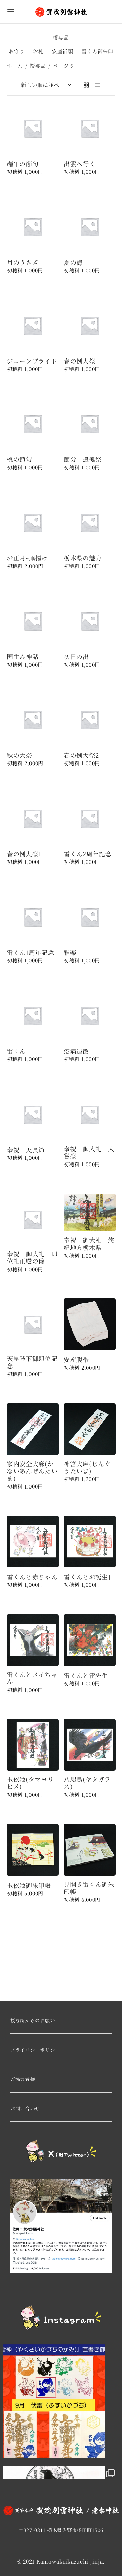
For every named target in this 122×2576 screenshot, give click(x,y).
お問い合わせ (25, 2108)
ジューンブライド (32, 361)
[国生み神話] (33, 621)
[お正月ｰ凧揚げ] (33, 522)
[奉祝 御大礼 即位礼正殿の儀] (33, 1219)
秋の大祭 (19, 755)
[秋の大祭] (33, 720)
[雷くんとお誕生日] (90, 1541)
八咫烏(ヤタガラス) (87, 1783)
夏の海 (73, 262)
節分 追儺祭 (83, 459)
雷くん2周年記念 (88, 854)
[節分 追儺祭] (90, 424)
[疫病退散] (90, 1016)
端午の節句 (23, 164)
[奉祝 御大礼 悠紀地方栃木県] (90, 1212)
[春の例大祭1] (33, 818)
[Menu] (11, 12)
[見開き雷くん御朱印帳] (90, 1850)
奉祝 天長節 (26, 1150)
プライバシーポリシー (35, 2050)
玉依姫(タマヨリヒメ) (30, 1783)
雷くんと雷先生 (86, 1675)
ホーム (15, 65)
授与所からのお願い (33, 2020)
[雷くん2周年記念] (90, 818)
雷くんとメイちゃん (32, 1678)
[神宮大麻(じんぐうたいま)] (90, 1429)
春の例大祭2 (81, 755)
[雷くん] (33, 1016)
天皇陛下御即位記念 (32, 1362)
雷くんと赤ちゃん (32, 1577)
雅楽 (70, 953)
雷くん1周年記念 (30, 953)
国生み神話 (23, 657)
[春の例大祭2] (90, 720)
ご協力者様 (23, 2079)
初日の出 (76, 657)
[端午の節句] (33, 128)
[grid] (86, 85)
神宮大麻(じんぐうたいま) (87, 1467)
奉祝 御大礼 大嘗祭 (89, 1153)
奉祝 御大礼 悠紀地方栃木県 (89, 1244)
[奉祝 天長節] (33, 1114)
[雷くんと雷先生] (90, 1640)
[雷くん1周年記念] (33, 917)
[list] (97, 85)
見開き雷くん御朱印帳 (89, 1888)
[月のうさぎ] (33, 227)
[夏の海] (90, 227)
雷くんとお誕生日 (89, 1577)
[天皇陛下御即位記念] (33, 1324)
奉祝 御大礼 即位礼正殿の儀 (32, 1257)
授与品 (38, 65)
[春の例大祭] (90, 326)
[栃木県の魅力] (90, 522)
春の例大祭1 (24, 854)
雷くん (16, 1051)
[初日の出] (90, 621)
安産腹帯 (76, 1360)
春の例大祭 (80, 361)
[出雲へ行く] (90, 128)
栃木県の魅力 (83, 558)
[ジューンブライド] (33, 326)
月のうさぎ (23, 262)
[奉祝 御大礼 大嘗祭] (90, 1114)
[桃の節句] (33, 424)
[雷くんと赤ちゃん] (33, 1541)
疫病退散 (76, 1051)
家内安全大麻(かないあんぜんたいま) (32, 1471)
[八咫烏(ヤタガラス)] (90, 1745)
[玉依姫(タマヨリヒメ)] (33, 1745)
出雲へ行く (80, 164)
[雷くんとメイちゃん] (33, 1640)
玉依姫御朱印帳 (29, 1885)
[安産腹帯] (90, 1324)
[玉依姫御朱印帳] (33, 1850)
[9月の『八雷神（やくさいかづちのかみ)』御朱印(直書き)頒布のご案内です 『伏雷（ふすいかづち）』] (61, 2401)
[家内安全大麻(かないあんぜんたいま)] (33, 1429)
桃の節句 (19, 459)
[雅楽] (90, 917)
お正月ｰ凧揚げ (27, 558)
